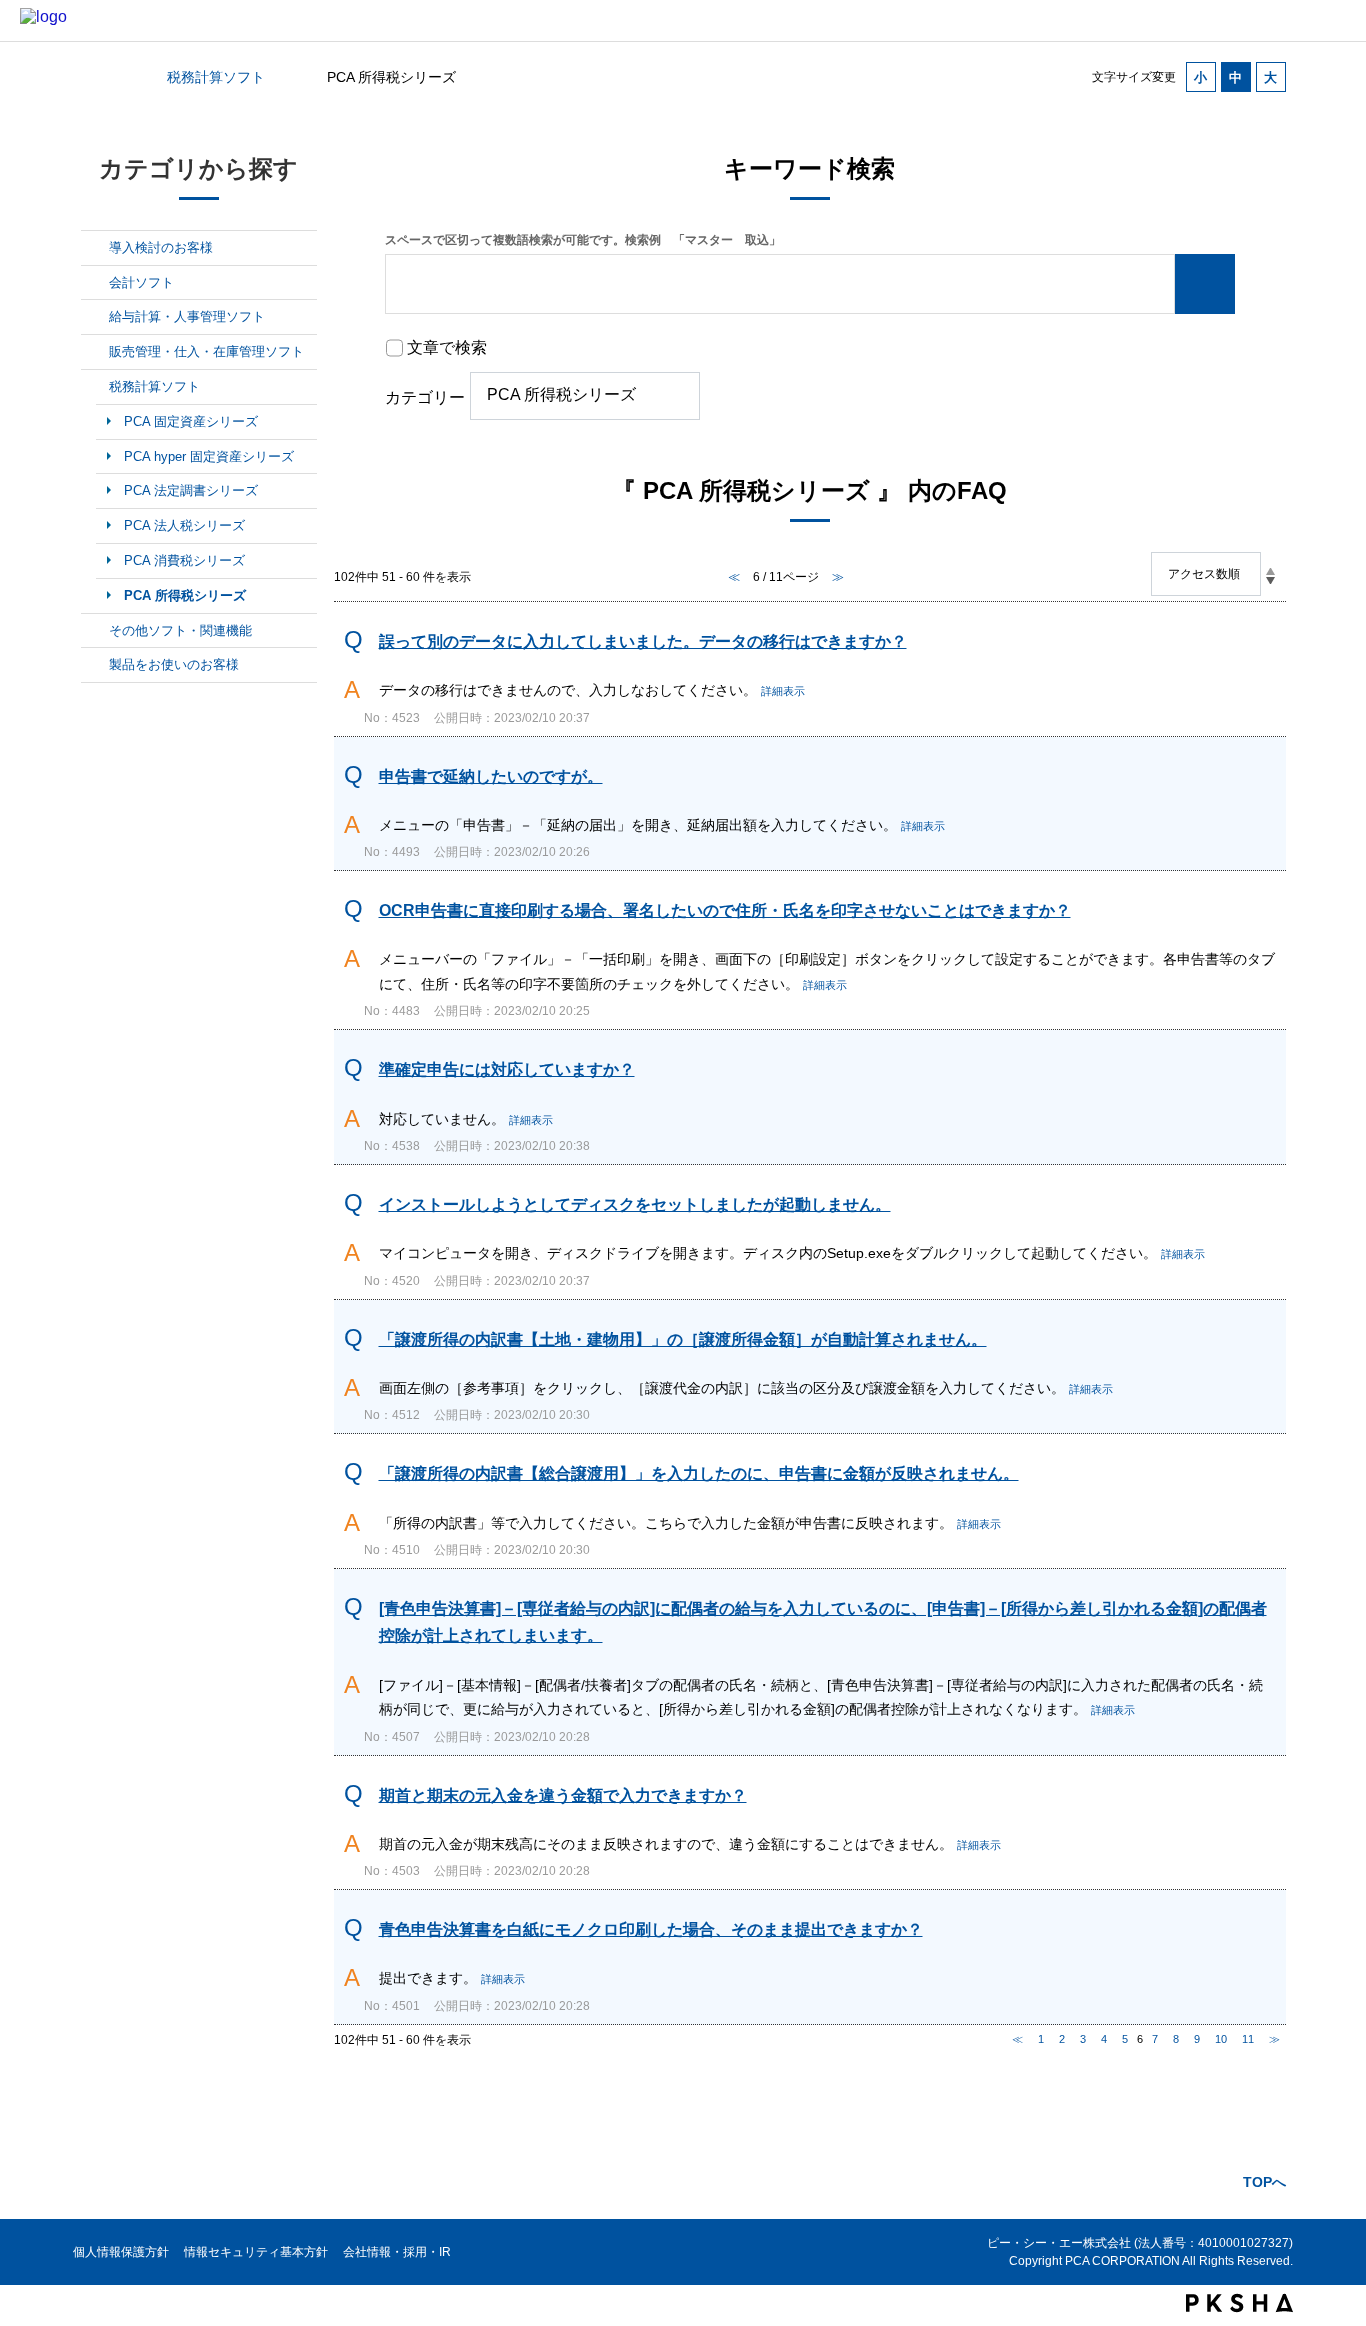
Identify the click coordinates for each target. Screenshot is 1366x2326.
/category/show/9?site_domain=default (95, 387)
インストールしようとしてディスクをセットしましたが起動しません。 (635, 1204)
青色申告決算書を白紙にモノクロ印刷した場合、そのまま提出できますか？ (651, 1929)
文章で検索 (447, 347)
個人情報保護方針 (121, 2252)
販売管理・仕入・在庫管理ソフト (206, 351)
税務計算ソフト (216, 77)
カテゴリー (425, 397)
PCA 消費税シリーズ (184, 560)
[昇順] (1270, 571)
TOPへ (1264, 2182)
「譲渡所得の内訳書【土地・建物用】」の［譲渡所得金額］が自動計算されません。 (683, 1339)
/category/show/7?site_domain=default (95, 317)
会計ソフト (141, 282)
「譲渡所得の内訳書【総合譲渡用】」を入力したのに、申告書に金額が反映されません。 (699, 1473)
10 (1221, 2039)
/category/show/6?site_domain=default (95, 283)
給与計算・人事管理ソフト (187, 316)
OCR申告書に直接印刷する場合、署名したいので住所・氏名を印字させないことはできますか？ (725, 910)
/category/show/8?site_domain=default (95, 352)
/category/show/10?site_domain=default (95, 631)
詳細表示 (783, 691)
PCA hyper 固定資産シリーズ (209, 456)
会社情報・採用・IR (397, 2252)
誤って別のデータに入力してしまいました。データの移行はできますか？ (643, 641)
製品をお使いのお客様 (174, 664)
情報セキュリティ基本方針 (256, 2252)
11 (1248, 2039)
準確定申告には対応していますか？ (507, 1069)
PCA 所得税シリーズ (185, 595)
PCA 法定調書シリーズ (191, 490)
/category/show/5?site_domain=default (95, 248)
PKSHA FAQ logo (1239, 2303)
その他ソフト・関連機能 (180, 630)
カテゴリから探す (93, 77)
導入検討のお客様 (161, 247)
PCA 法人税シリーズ (184, 525)
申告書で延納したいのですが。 (491, 776)
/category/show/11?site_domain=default (95, 665)
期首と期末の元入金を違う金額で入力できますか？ (563, 1795)
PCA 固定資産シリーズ (191, 421)
